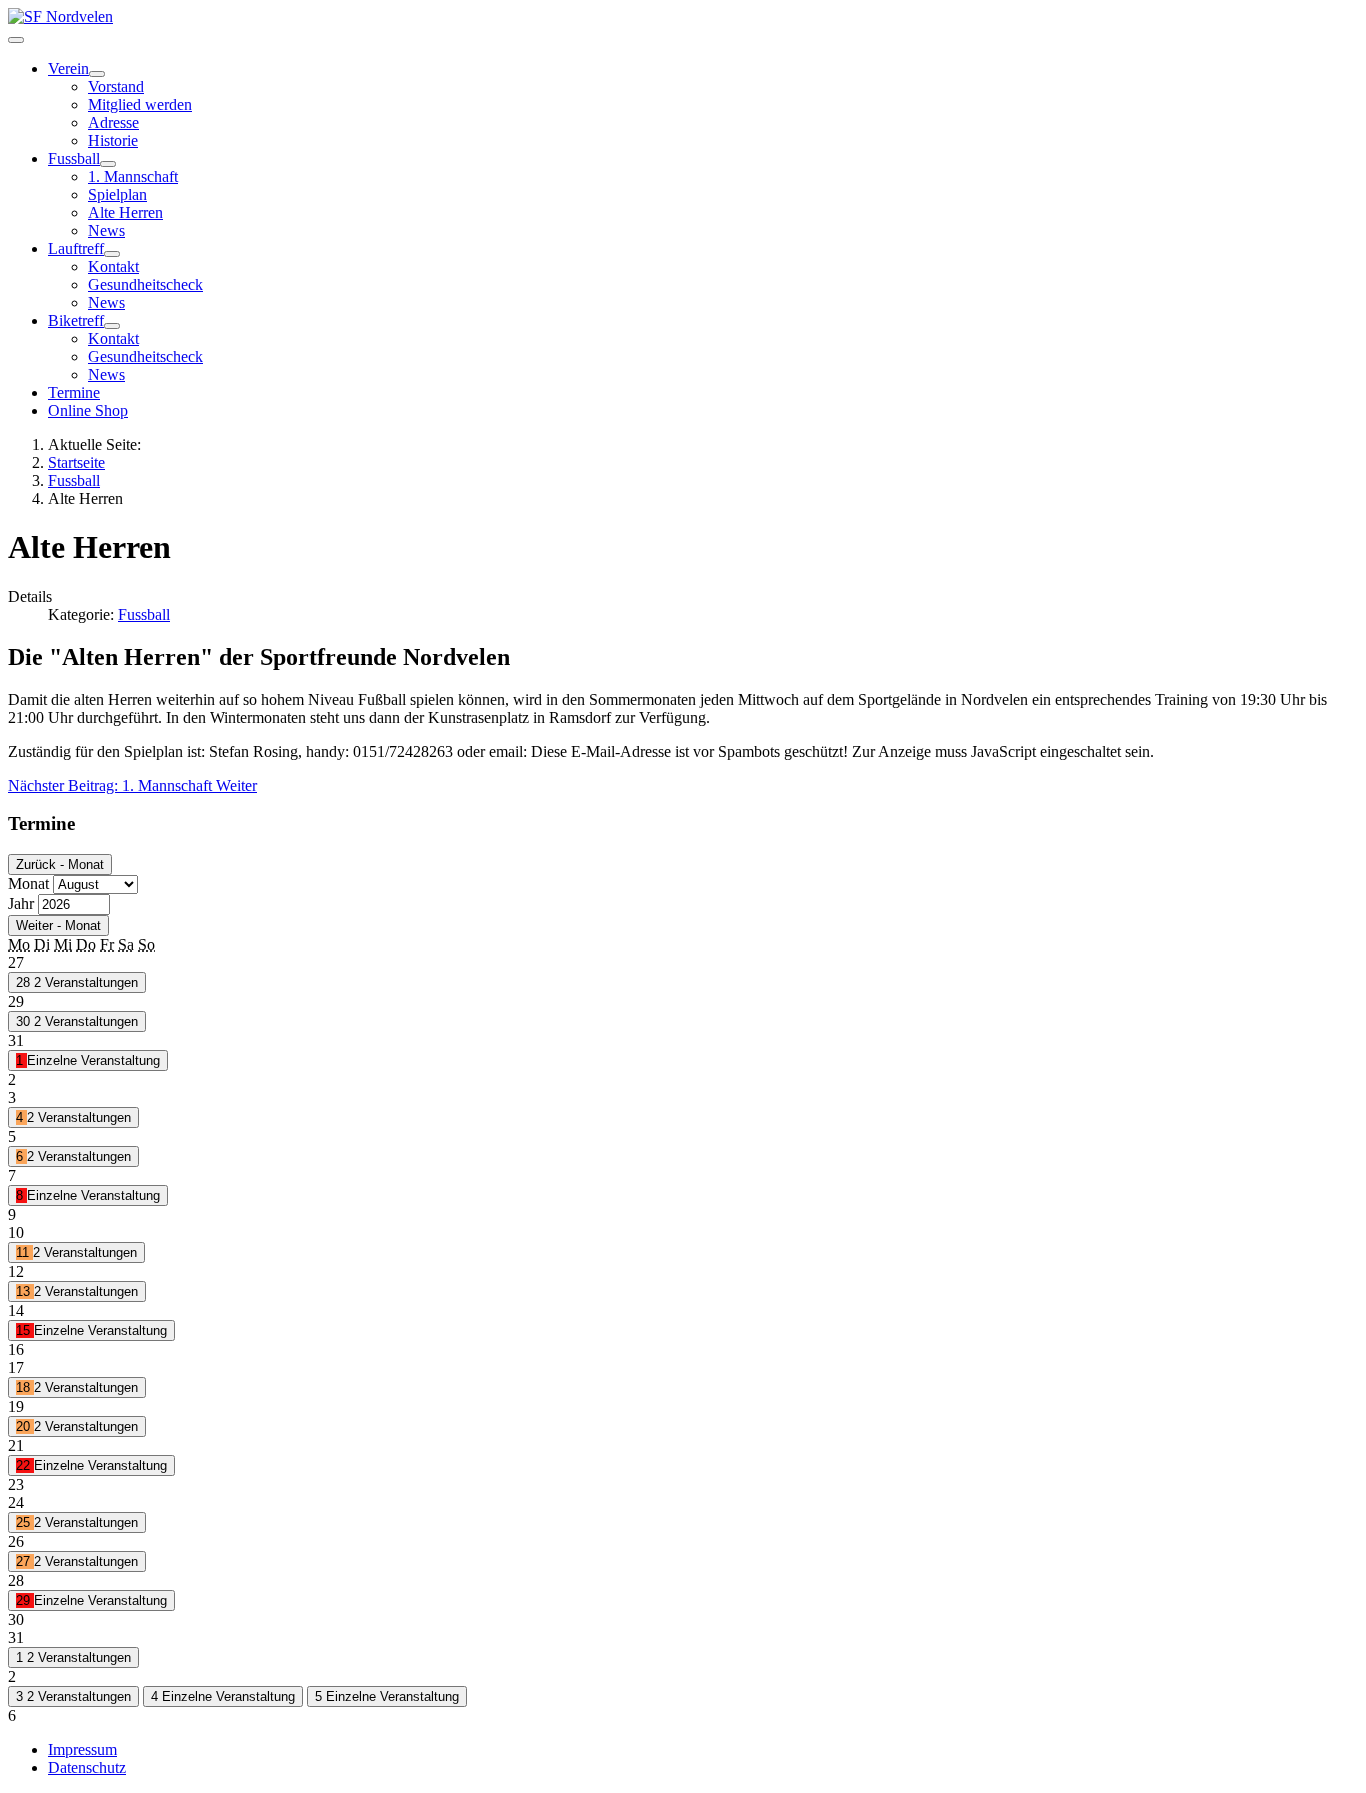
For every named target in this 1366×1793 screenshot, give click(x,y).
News (106, 230)
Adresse (113, 122)
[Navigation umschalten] (16, 40)
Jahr (21, 903)
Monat (28, 883)
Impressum (82, 1749)
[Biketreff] (112, 326)
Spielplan (117, 194)
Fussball (74, 158)
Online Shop (88, 410)
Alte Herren (125, 212)
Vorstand (116, 86)
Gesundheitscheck (145, 284)
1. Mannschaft (133, 176)
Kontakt (113, 266)
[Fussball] (108, 164)
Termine (74, 392)
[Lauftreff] (112, 254)
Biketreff (76, 320)
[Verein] (97, 74)
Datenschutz (87, 1767)
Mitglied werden (140, 104)
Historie (113, 140)
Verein (68, 68)
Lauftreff (76, 248)
